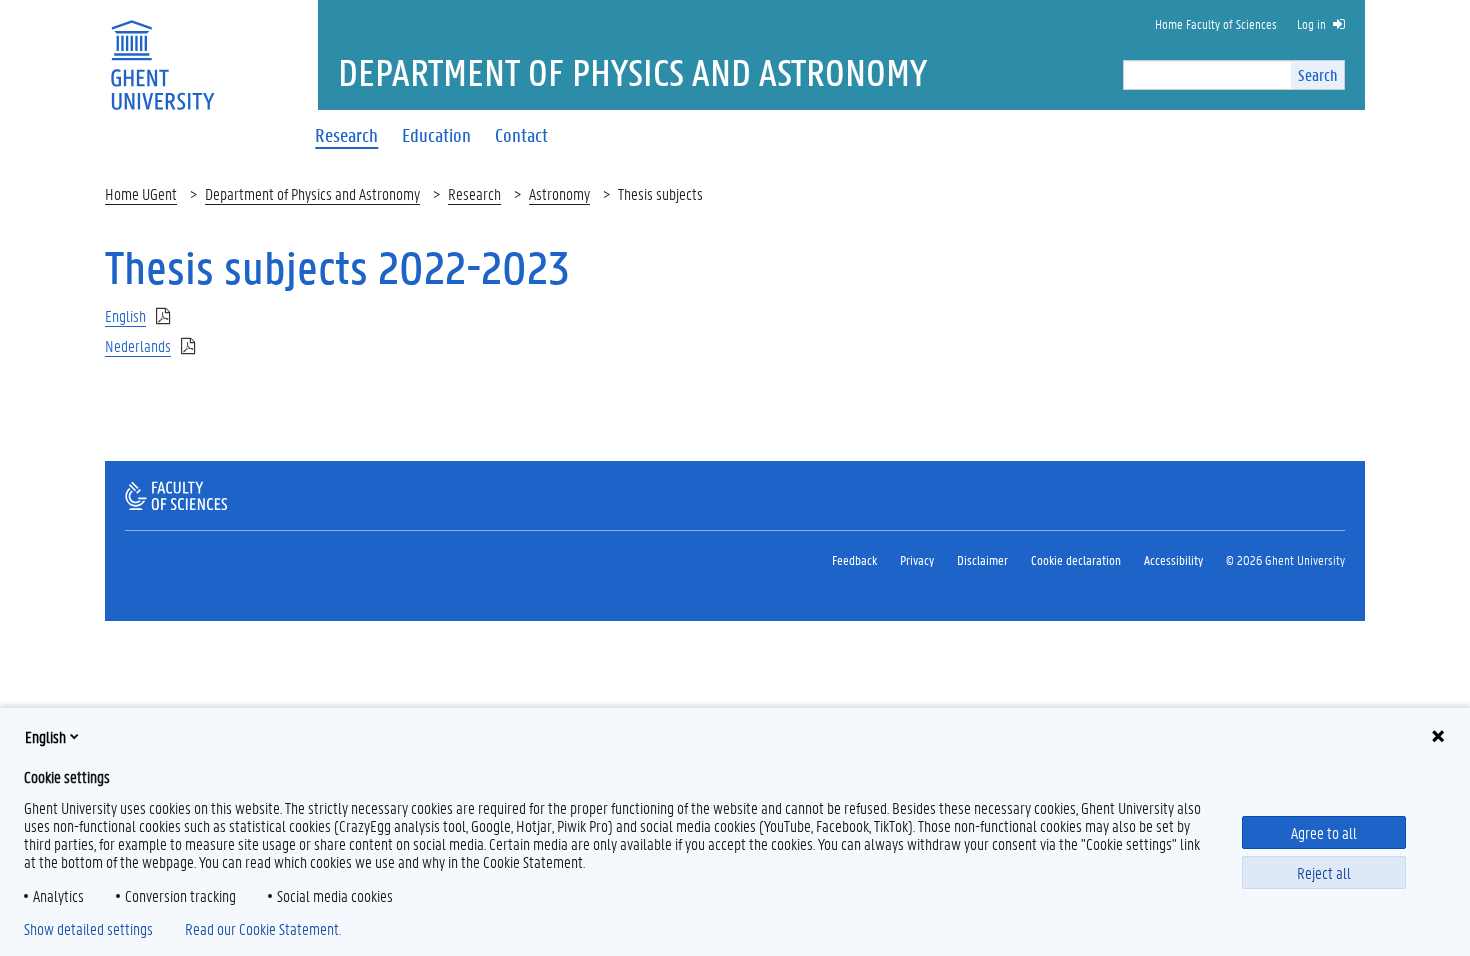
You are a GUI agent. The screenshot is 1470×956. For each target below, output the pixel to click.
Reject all (1324, 872)
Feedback (854, 559)
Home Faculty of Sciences (1216, 23)
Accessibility (1173, 559)
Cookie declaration (1076, 559)
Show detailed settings (88, 929)
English (45, 736)
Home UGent (141, 193)
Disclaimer (982, 559)
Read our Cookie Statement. (263, 929)
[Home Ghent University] (162, 52)
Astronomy (559, 193)
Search (1317, 74)
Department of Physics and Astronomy (312, 193)
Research (474, 193)
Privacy (917, 559)
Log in (1311, 23)
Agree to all (1324, 832)
